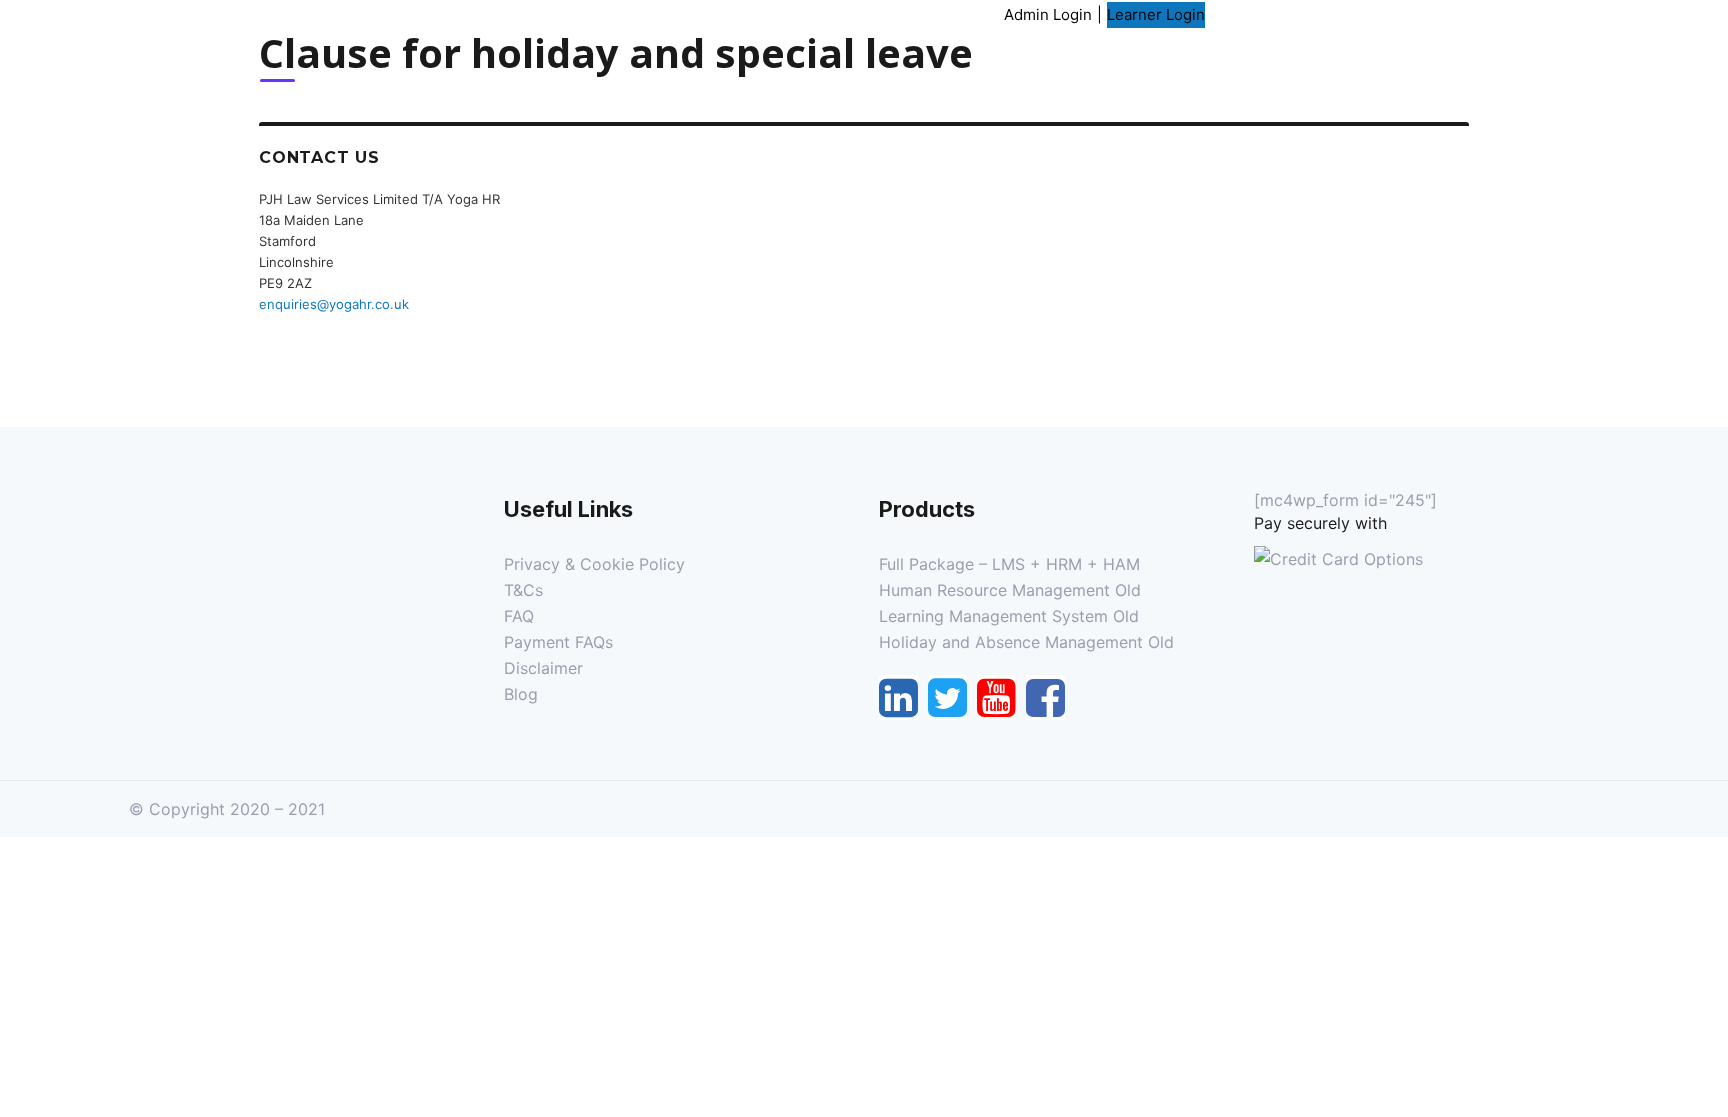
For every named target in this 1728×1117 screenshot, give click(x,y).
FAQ (519, 616)
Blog (521, 694)
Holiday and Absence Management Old (1026, 642)
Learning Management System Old (1009, 616)
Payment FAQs (558, 642)
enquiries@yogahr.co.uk (334, 304)
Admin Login (1048, 14)
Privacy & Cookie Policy (594, 564)
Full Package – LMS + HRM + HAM (1009, 564)
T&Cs (523, 590)
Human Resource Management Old (1010, 590)
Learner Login (1156, 14)
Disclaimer (543, 668)
